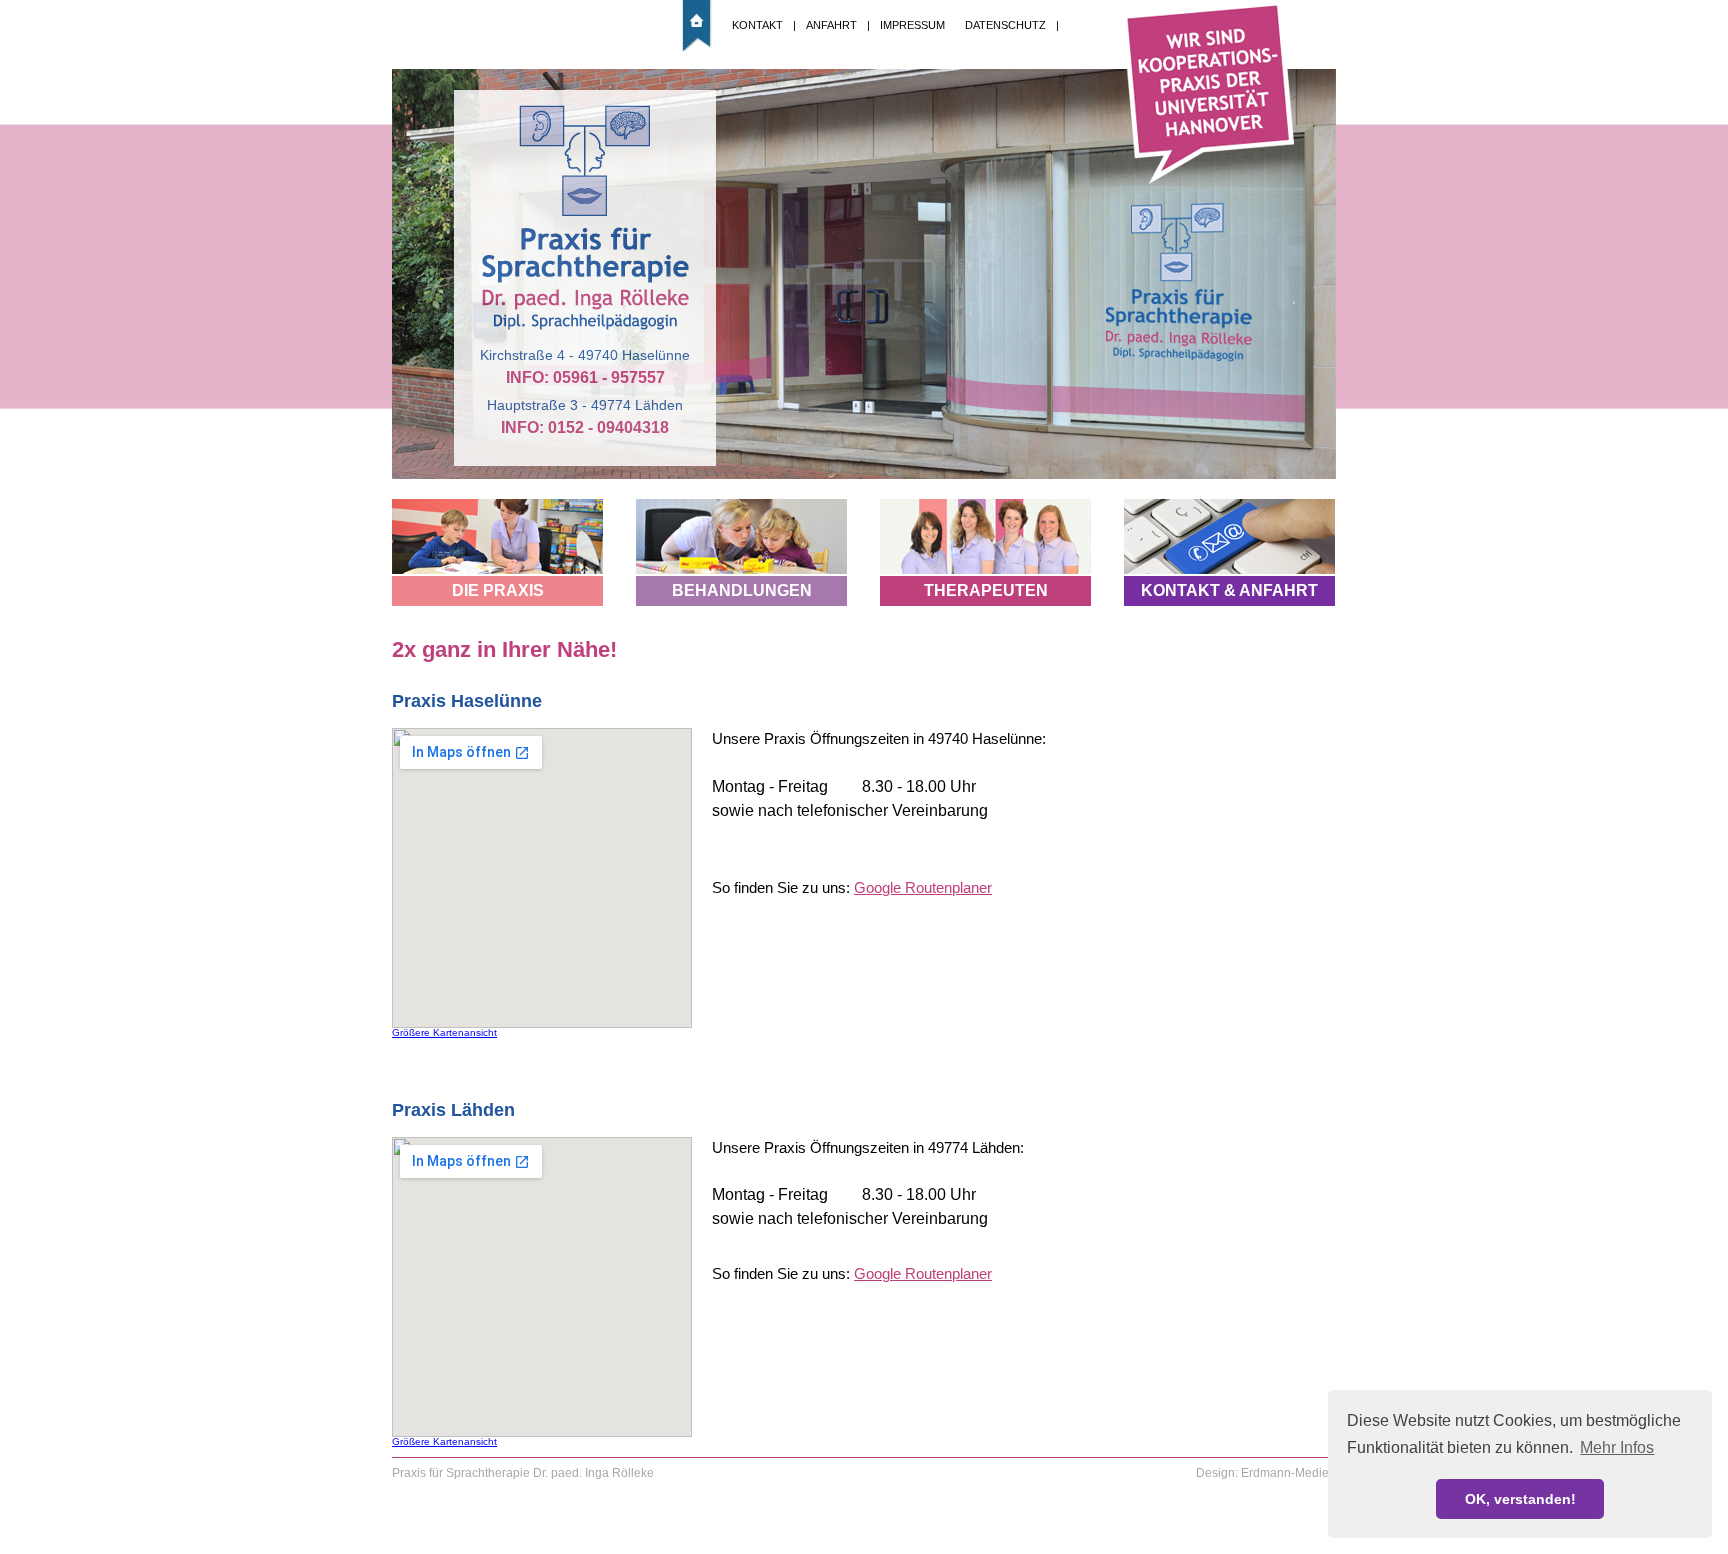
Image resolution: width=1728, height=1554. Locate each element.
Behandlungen (742, 590)
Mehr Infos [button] (1617, 1447)
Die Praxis (498, 590)
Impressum (912, 25)
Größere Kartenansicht (444, 1032)
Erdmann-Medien (1288, 1473)
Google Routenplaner (923, 887)
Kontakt (757, 25)
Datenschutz (1005, 25)
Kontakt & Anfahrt (1229, 590)
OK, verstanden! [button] (1520, 1499)
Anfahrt (831, 25)
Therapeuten (986, 590)
